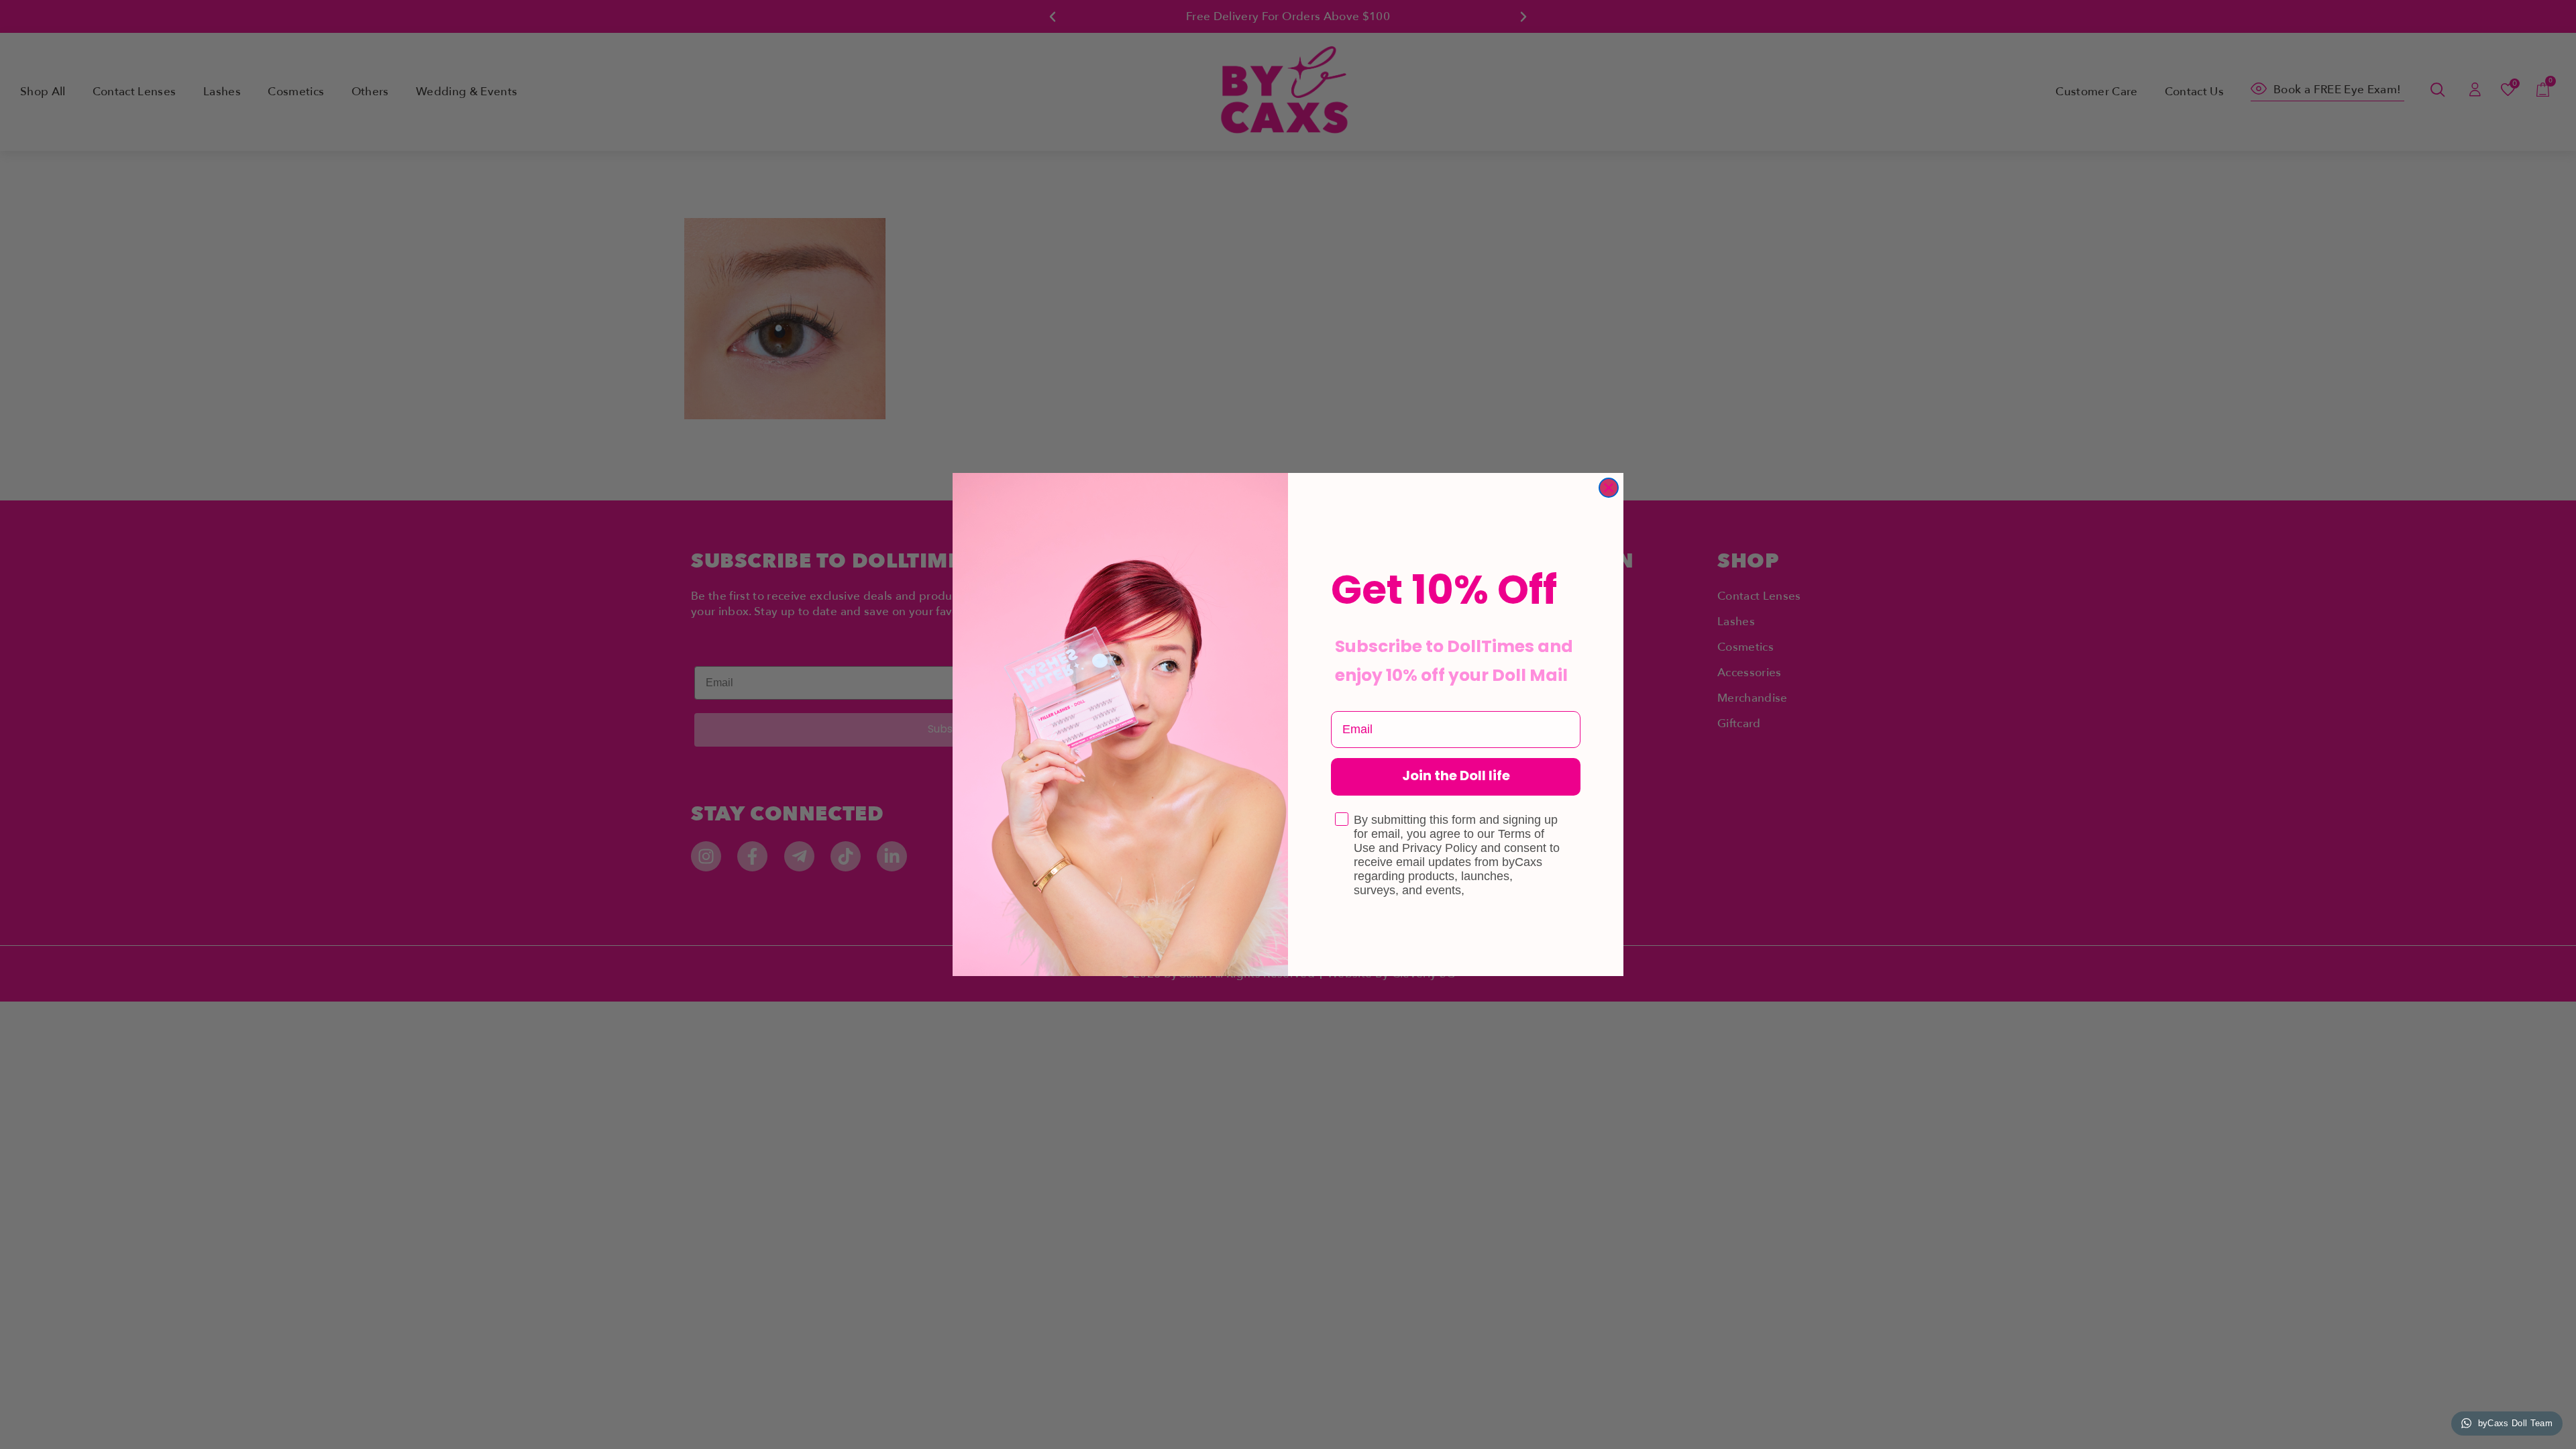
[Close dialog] (1609, 488)
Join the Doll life (1456, 777)
